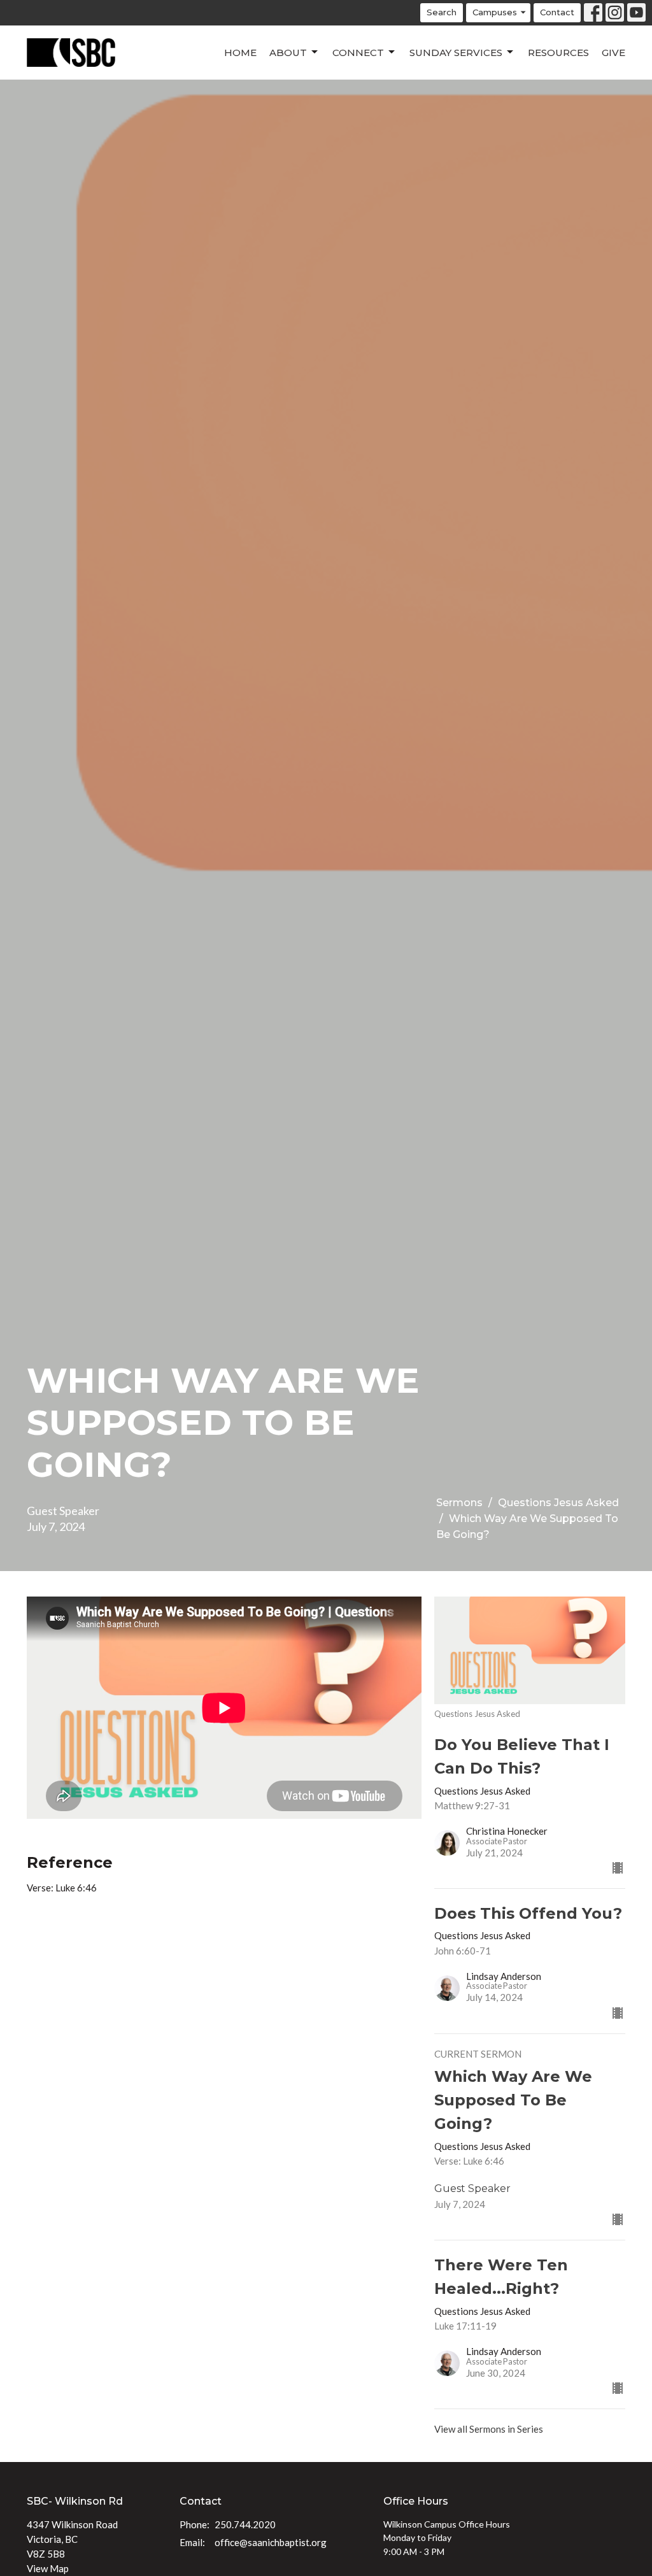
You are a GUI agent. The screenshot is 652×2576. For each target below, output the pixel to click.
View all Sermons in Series (489, 2429)
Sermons (459, 1503)
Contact (557, 12)
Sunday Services (456, 53)
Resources (558, 53)
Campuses (495, 12)
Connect (358, 53)
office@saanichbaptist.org (271, 2542)
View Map (48, 2568)
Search (442, 12)
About (288, 53)
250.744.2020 (245, 2524)
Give (613, 53)
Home (240, 53)
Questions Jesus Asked (558, 1503)
